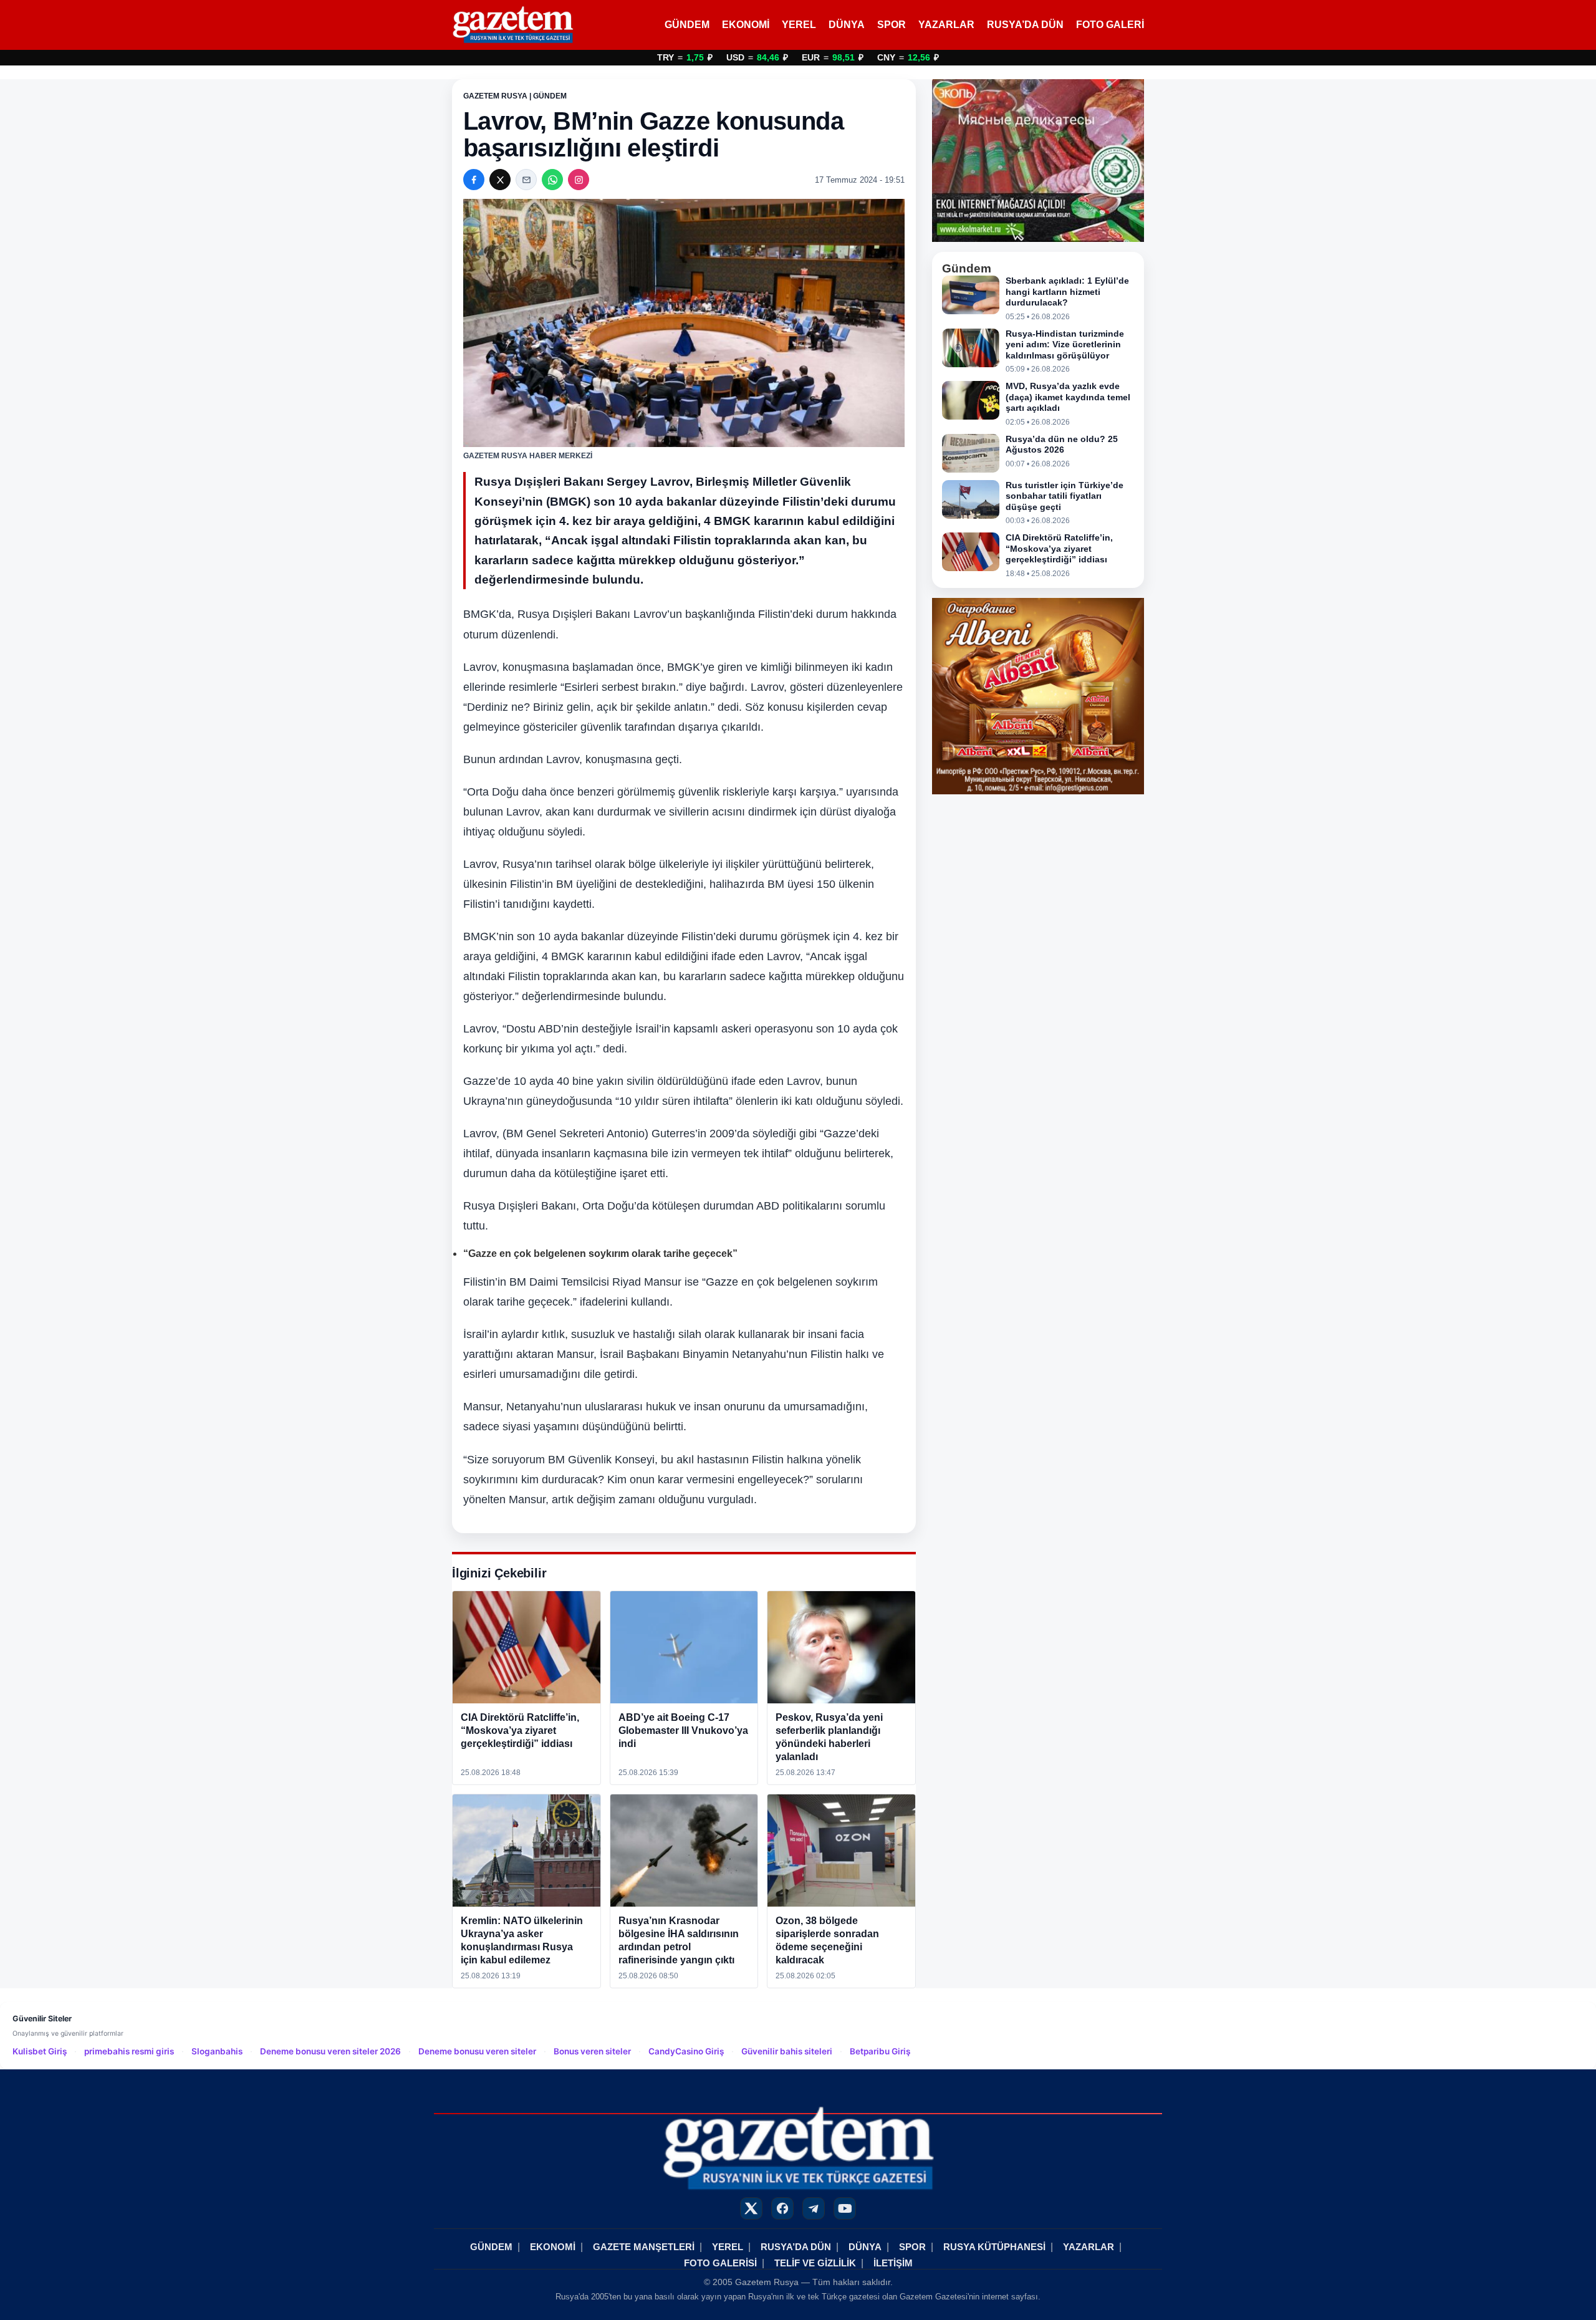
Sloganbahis (217, 2051)
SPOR (892, 25)
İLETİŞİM (893, 2263)
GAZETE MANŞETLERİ (644, 2247)
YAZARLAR (946, 25)
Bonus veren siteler (592, 2051)
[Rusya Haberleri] (513, 25)
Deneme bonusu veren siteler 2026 (330, 2051)
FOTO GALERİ (1110, 25)
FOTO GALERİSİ (720, 2263)
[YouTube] (845, 2208)
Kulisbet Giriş (40, 2051)
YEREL (799, 25)
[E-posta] (526, 180)
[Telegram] (814, 2208)
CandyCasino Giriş (686, 2051)
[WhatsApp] (552, 180)
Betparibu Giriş (880, 2051)
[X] (500, 180)
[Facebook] (474, 180)
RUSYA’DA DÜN (1025, 25)
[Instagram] (579, 180)
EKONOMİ (746, 25)
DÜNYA (847, 25)
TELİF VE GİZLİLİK (815, 2263)
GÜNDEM (687, 25)
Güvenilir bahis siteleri (787, 2051)
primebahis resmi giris (129, 2051)
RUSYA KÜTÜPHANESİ (994, 2247)
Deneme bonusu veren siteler (477, 2051)
